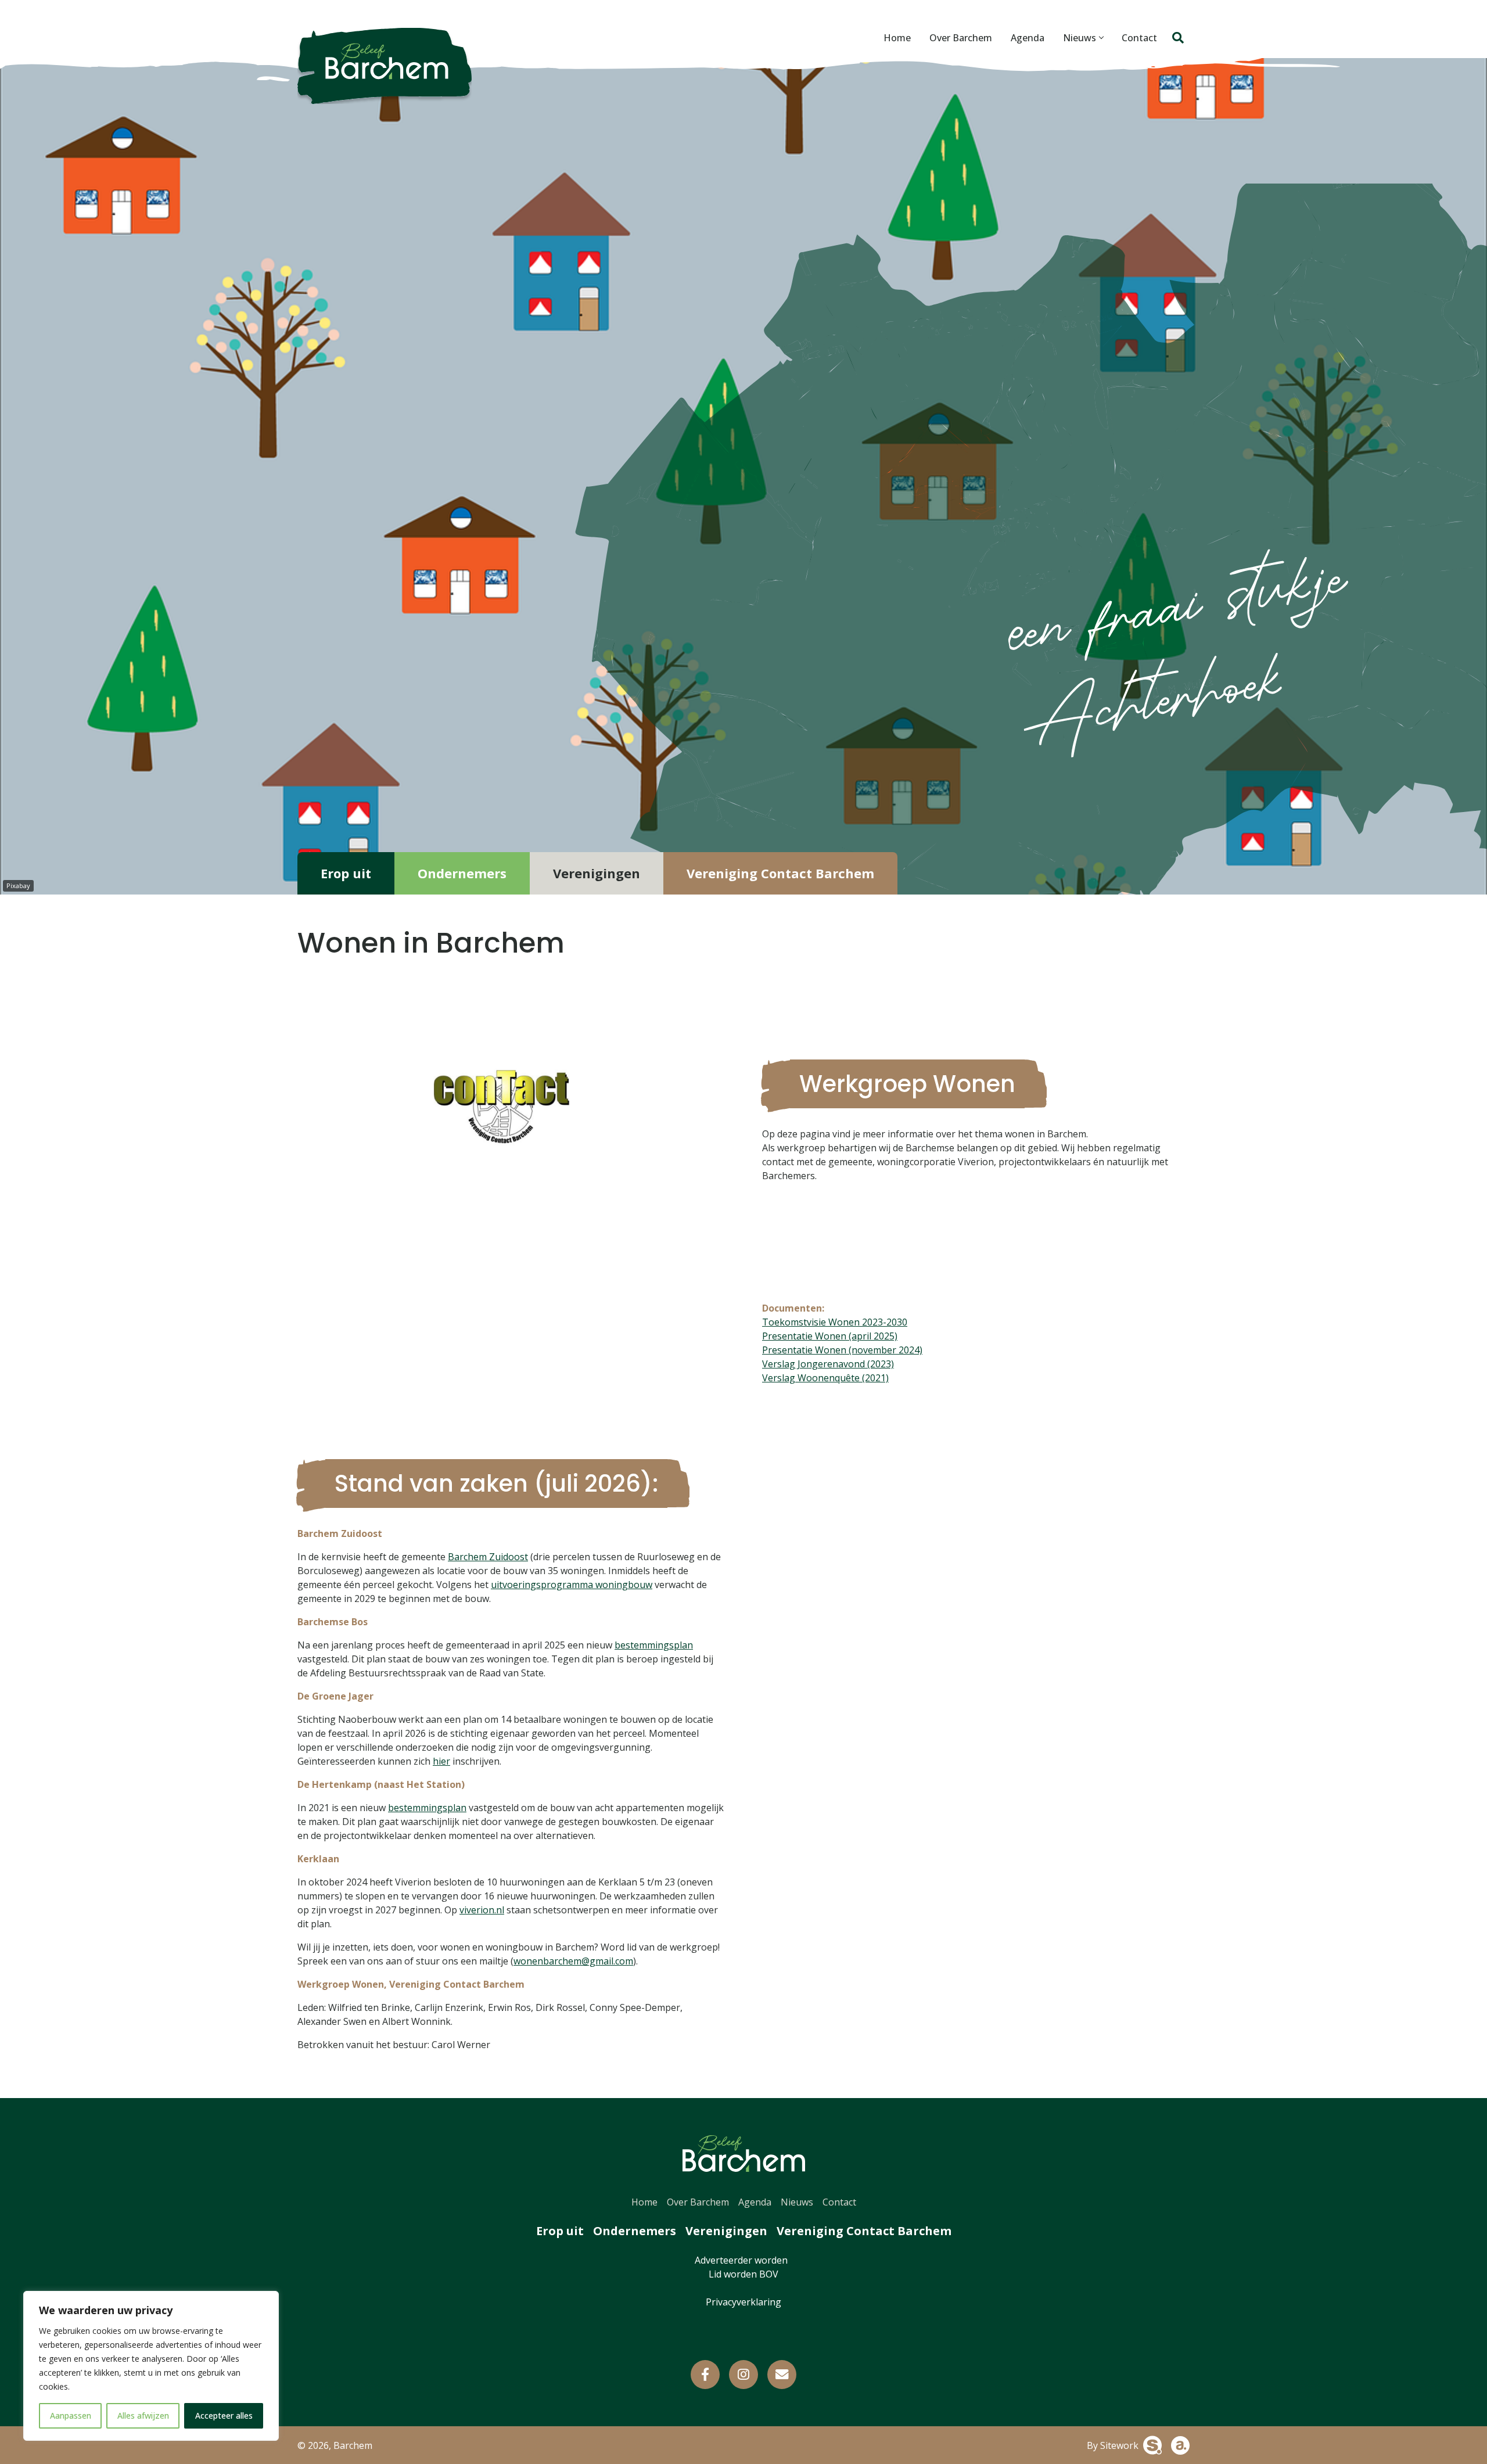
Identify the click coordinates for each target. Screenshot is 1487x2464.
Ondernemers (462, 873)
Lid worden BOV (743, 2274)
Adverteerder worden (743, 2260)
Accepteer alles (224, 2415)
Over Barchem (961, 38)
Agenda (1028, 38)
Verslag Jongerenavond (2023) (828, 1364)
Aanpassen (71, 2415)
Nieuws (1080, 38)
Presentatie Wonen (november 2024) (842, 1350)
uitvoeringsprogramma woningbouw (572, 1585)
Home (897, 38)
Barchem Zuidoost (488, 1557)
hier (441, 1761)
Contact (1139, 38)
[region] (151, 2366)
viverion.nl (482, 1910)
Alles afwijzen (143, 2415)
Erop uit (346, 873)
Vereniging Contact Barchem (780, 873)
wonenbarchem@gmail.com (573, 1961)
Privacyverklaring (743, 2302)
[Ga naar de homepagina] (385, 66)
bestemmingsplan (654, 1645)
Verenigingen (597, 873)
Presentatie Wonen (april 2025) (830, 1336)
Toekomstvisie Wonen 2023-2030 (835, 1322)
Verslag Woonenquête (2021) (825, 1378)
